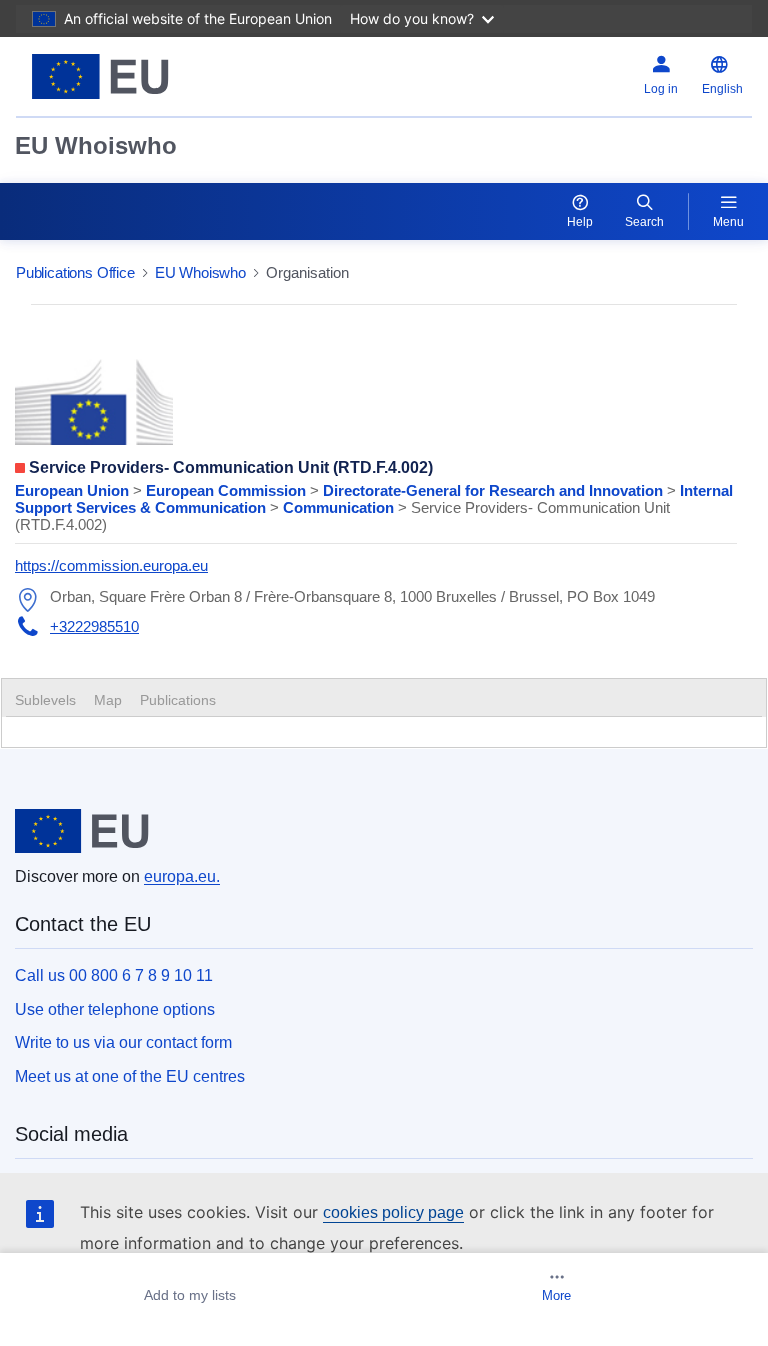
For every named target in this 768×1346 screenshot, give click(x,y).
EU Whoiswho (96, 145)
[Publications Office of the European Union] (145, 76)
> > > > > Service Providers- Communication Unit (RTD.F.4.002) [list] (374, 507)
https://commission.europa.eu (111, 565)
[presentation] (108, 700)
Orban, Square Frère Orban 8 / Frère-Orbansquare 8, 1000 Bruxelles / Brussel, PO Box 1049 (352, 596)
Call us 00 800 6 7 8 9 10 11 (114, 975)
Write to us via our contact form (123, 1042)
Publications (178, 700)
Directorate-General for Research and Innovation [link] (495, 490)
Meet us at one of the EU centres (130, 1076)
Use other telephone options (115, 1009)
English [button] (722, 89)
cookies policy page (393, 1212)
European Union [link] (74, 490)
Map (108, 700)
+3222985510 (94, 626)
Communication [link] (340, 507)
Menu (728, 222)
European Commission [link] (228, 490)
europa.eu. (182, 876)
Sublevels (45, 700)
